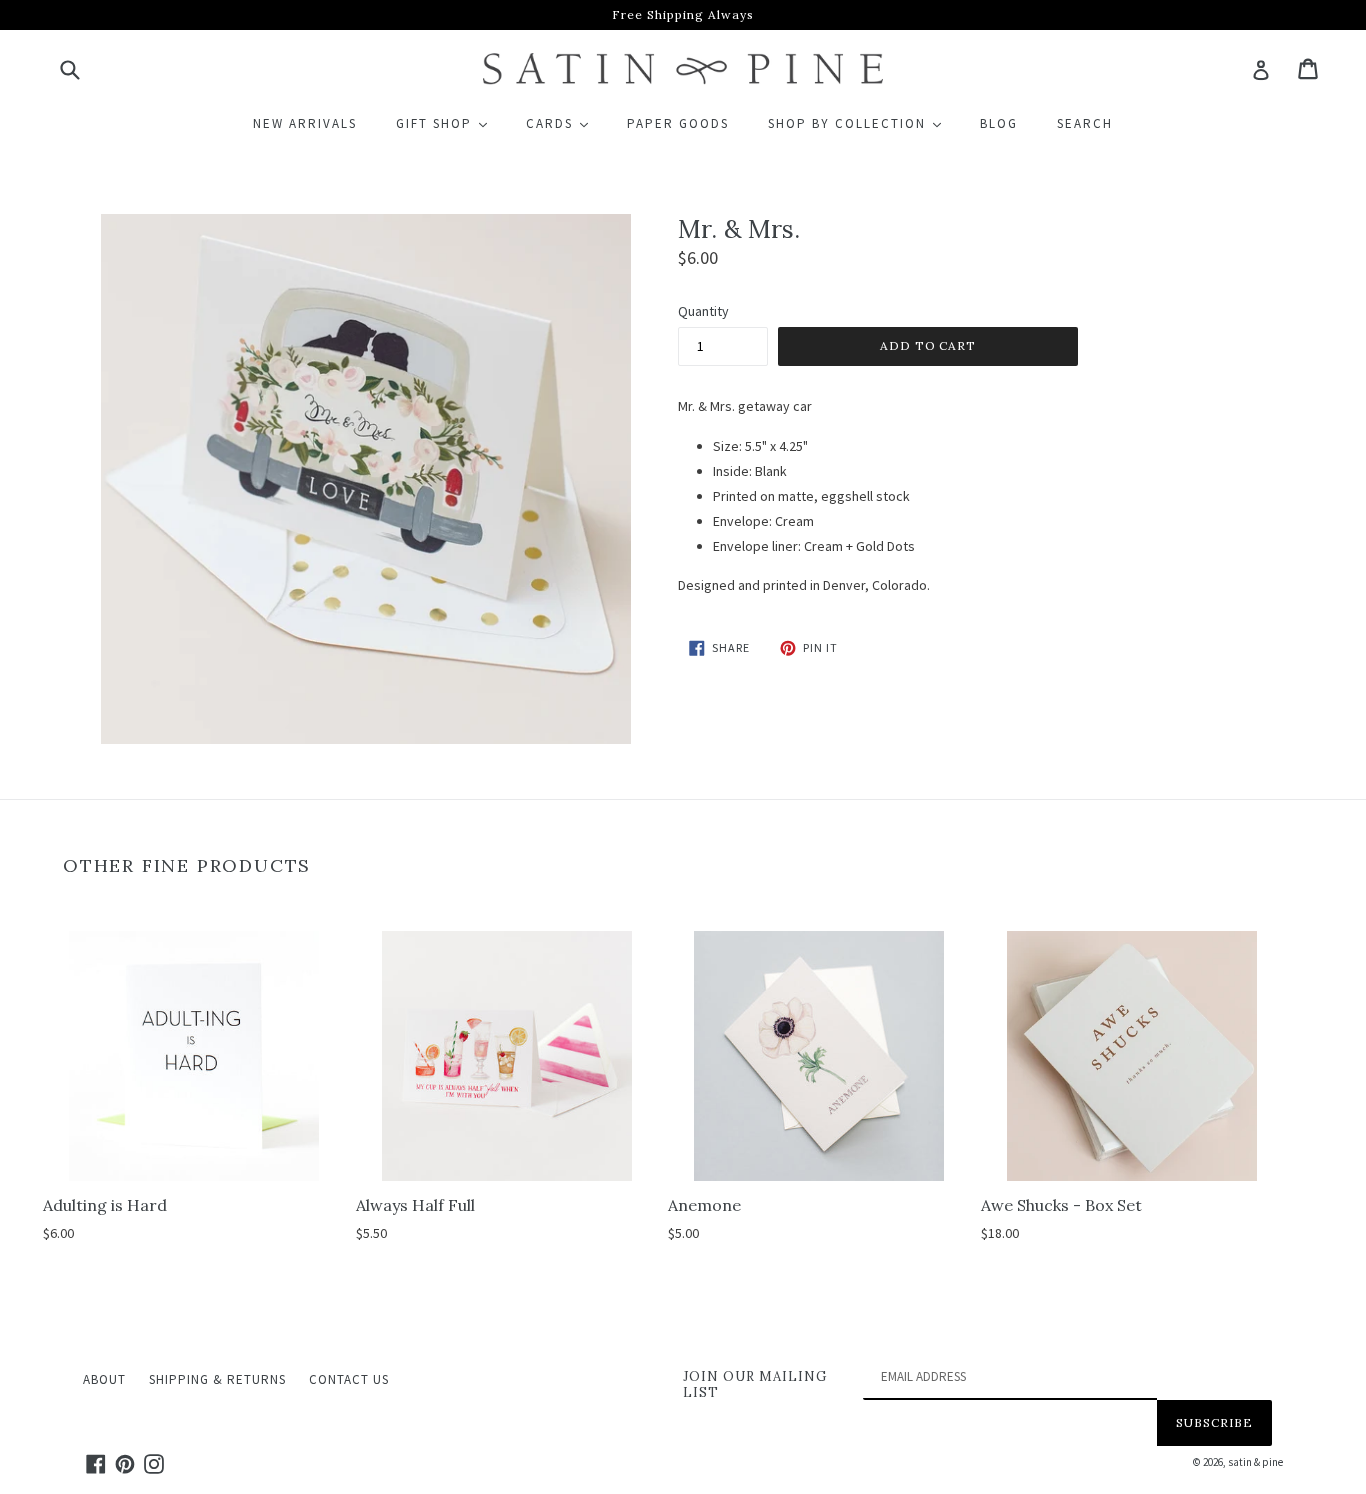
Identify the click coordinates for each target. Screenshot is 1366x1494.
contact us (349, 1379)
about (104, 1379)
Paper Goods (678, 123)
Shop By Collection (863, 123)
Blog (999, 123)
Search (1085, 123)
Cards (566, 123)
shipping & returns (217, 1379)
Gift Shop (450, 123)
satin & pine (1255, 1462)
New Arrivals (305, 123)
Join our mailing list (755, 1384)
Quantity (703, 311)
